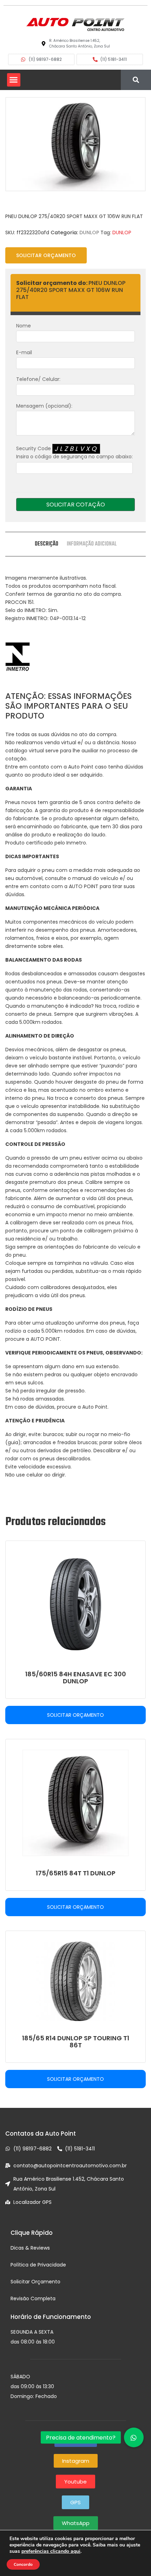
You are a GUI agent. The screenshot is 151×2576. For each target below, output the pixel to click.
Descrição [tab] (47, 544)
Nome (24, 326)
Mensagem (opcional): (44, 406)
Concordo (23, 2564)
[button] (14, 80)
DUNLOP (89, 232)
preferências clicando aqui (51, 2551)
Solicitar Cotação (76, 505)
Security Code (74, 452)
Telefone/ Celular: (38, 379)
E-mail (24, 352)
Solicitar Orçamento (46, 255)
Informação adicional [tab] (92, 544)
